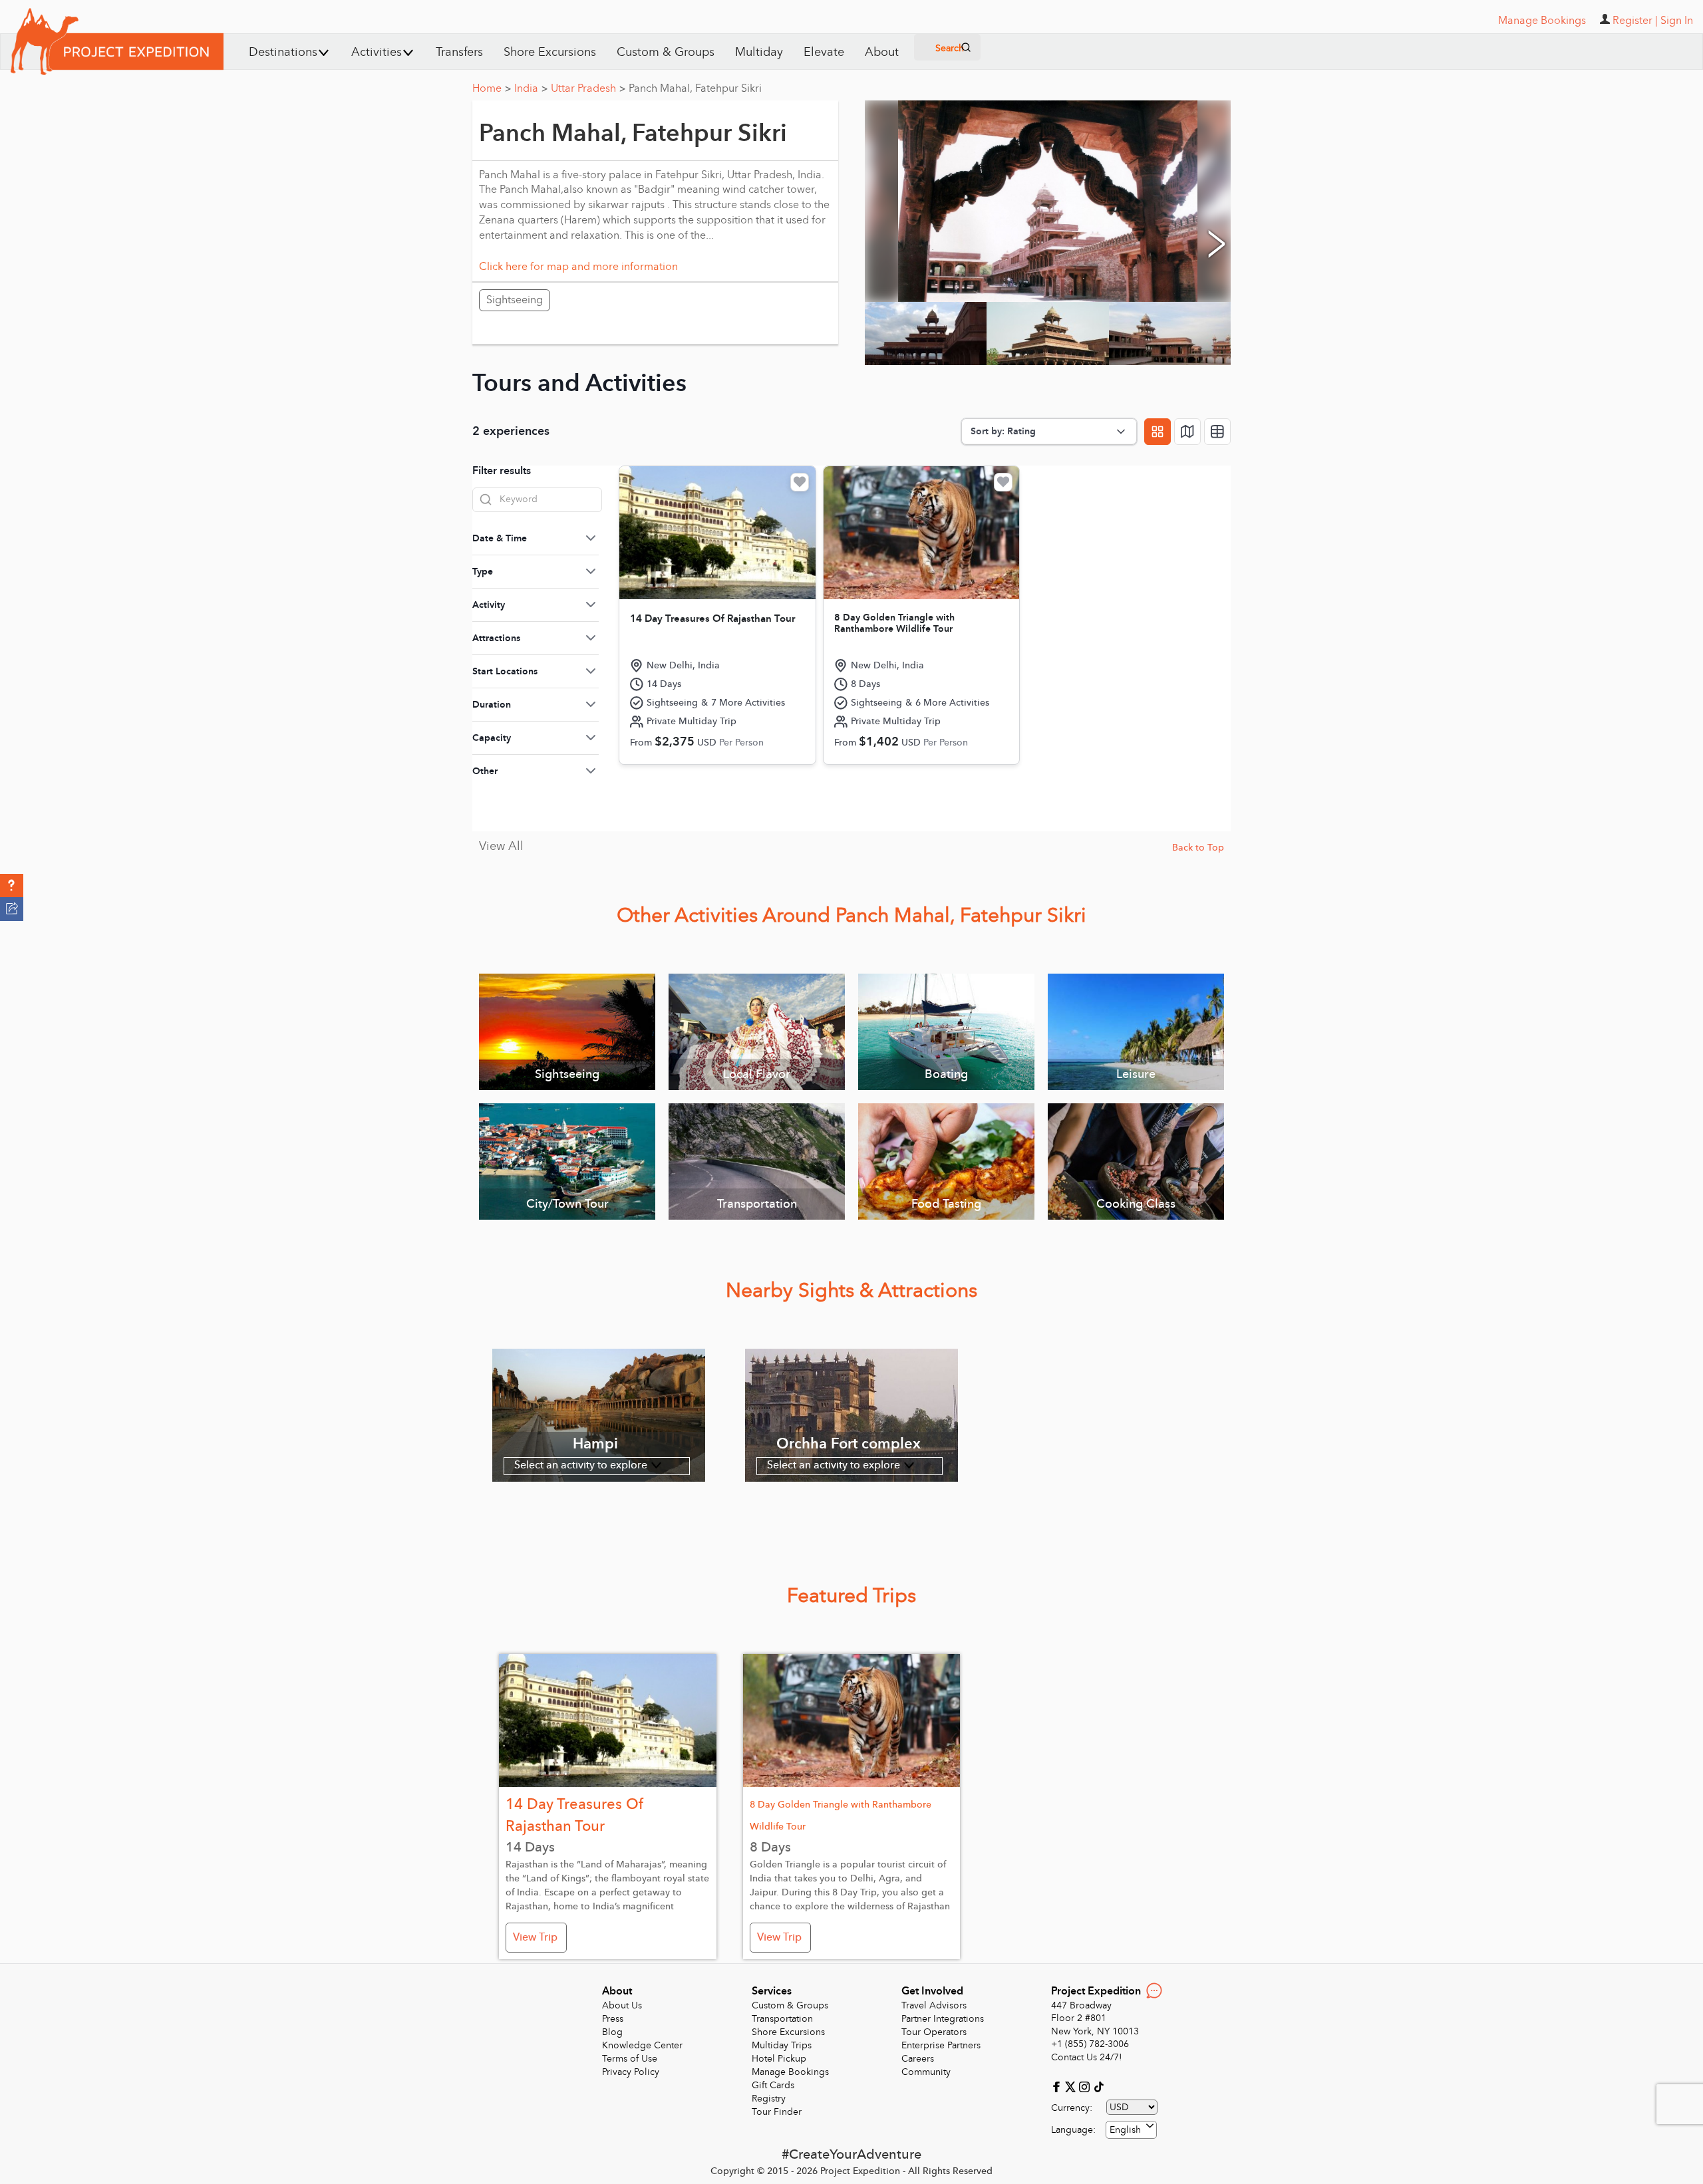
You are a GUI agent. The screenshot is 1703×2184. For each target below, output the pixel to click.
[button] (12, 886)
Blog (612, 2032)
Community (926, 2072)
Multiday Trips (782, 2045)
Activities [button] (377, 52)
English (1125, 2130)
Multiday (759, 52)
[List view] (1217, 432)
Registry (769, 2099)
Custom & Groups (666, 52)
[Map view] (1187, 432)
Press (613, 2019)
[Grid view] (1158, 432)
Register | (1635, 21)
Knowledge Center (642, 2045)
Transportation (782, 2019)
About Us (622, 2005)
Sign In (1677, 21)
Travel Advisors (934, 2005)
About (882, 52)
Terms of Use (630, 2059)
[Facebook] (1058, 2086)
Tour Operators (934, 2032)
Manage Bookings (790, 2072)
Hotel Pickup (779, 2059)
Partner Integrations (943, 2019)
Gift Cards (773, 2085)
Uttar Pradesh (588, 88)
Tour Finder (777, 2112)
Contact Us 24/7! (1087, 2057)
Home (492, 88)
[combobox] (1131, 2130)
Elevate (824, 52)
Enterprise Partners (941, 2045)
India (531, 88)
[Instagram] (1086, 2086)
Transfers (459, 52)
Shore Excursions (550, 52)
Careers (918, 2059)
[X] (1072, 2086)
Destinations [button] (283, 52)
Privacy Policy (631, 2072)
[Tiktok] (1098, 2086)
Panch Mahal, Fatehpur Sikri (695, 88)
